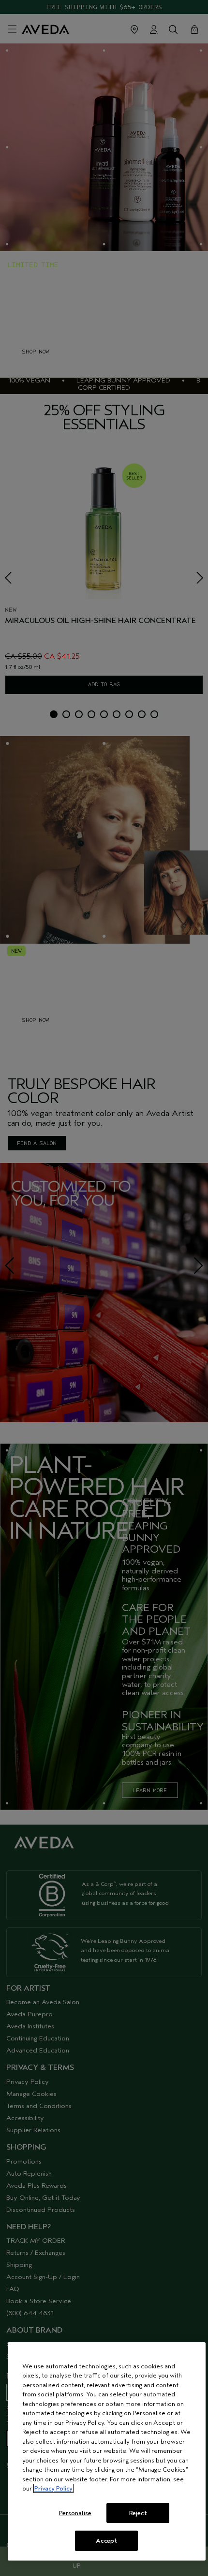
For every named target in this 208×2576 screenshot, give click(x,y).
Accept (106, 2541)
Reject (138, 2513)
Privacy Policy (53, 2488)
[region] (107, 2451)
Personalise (75, 2513)
